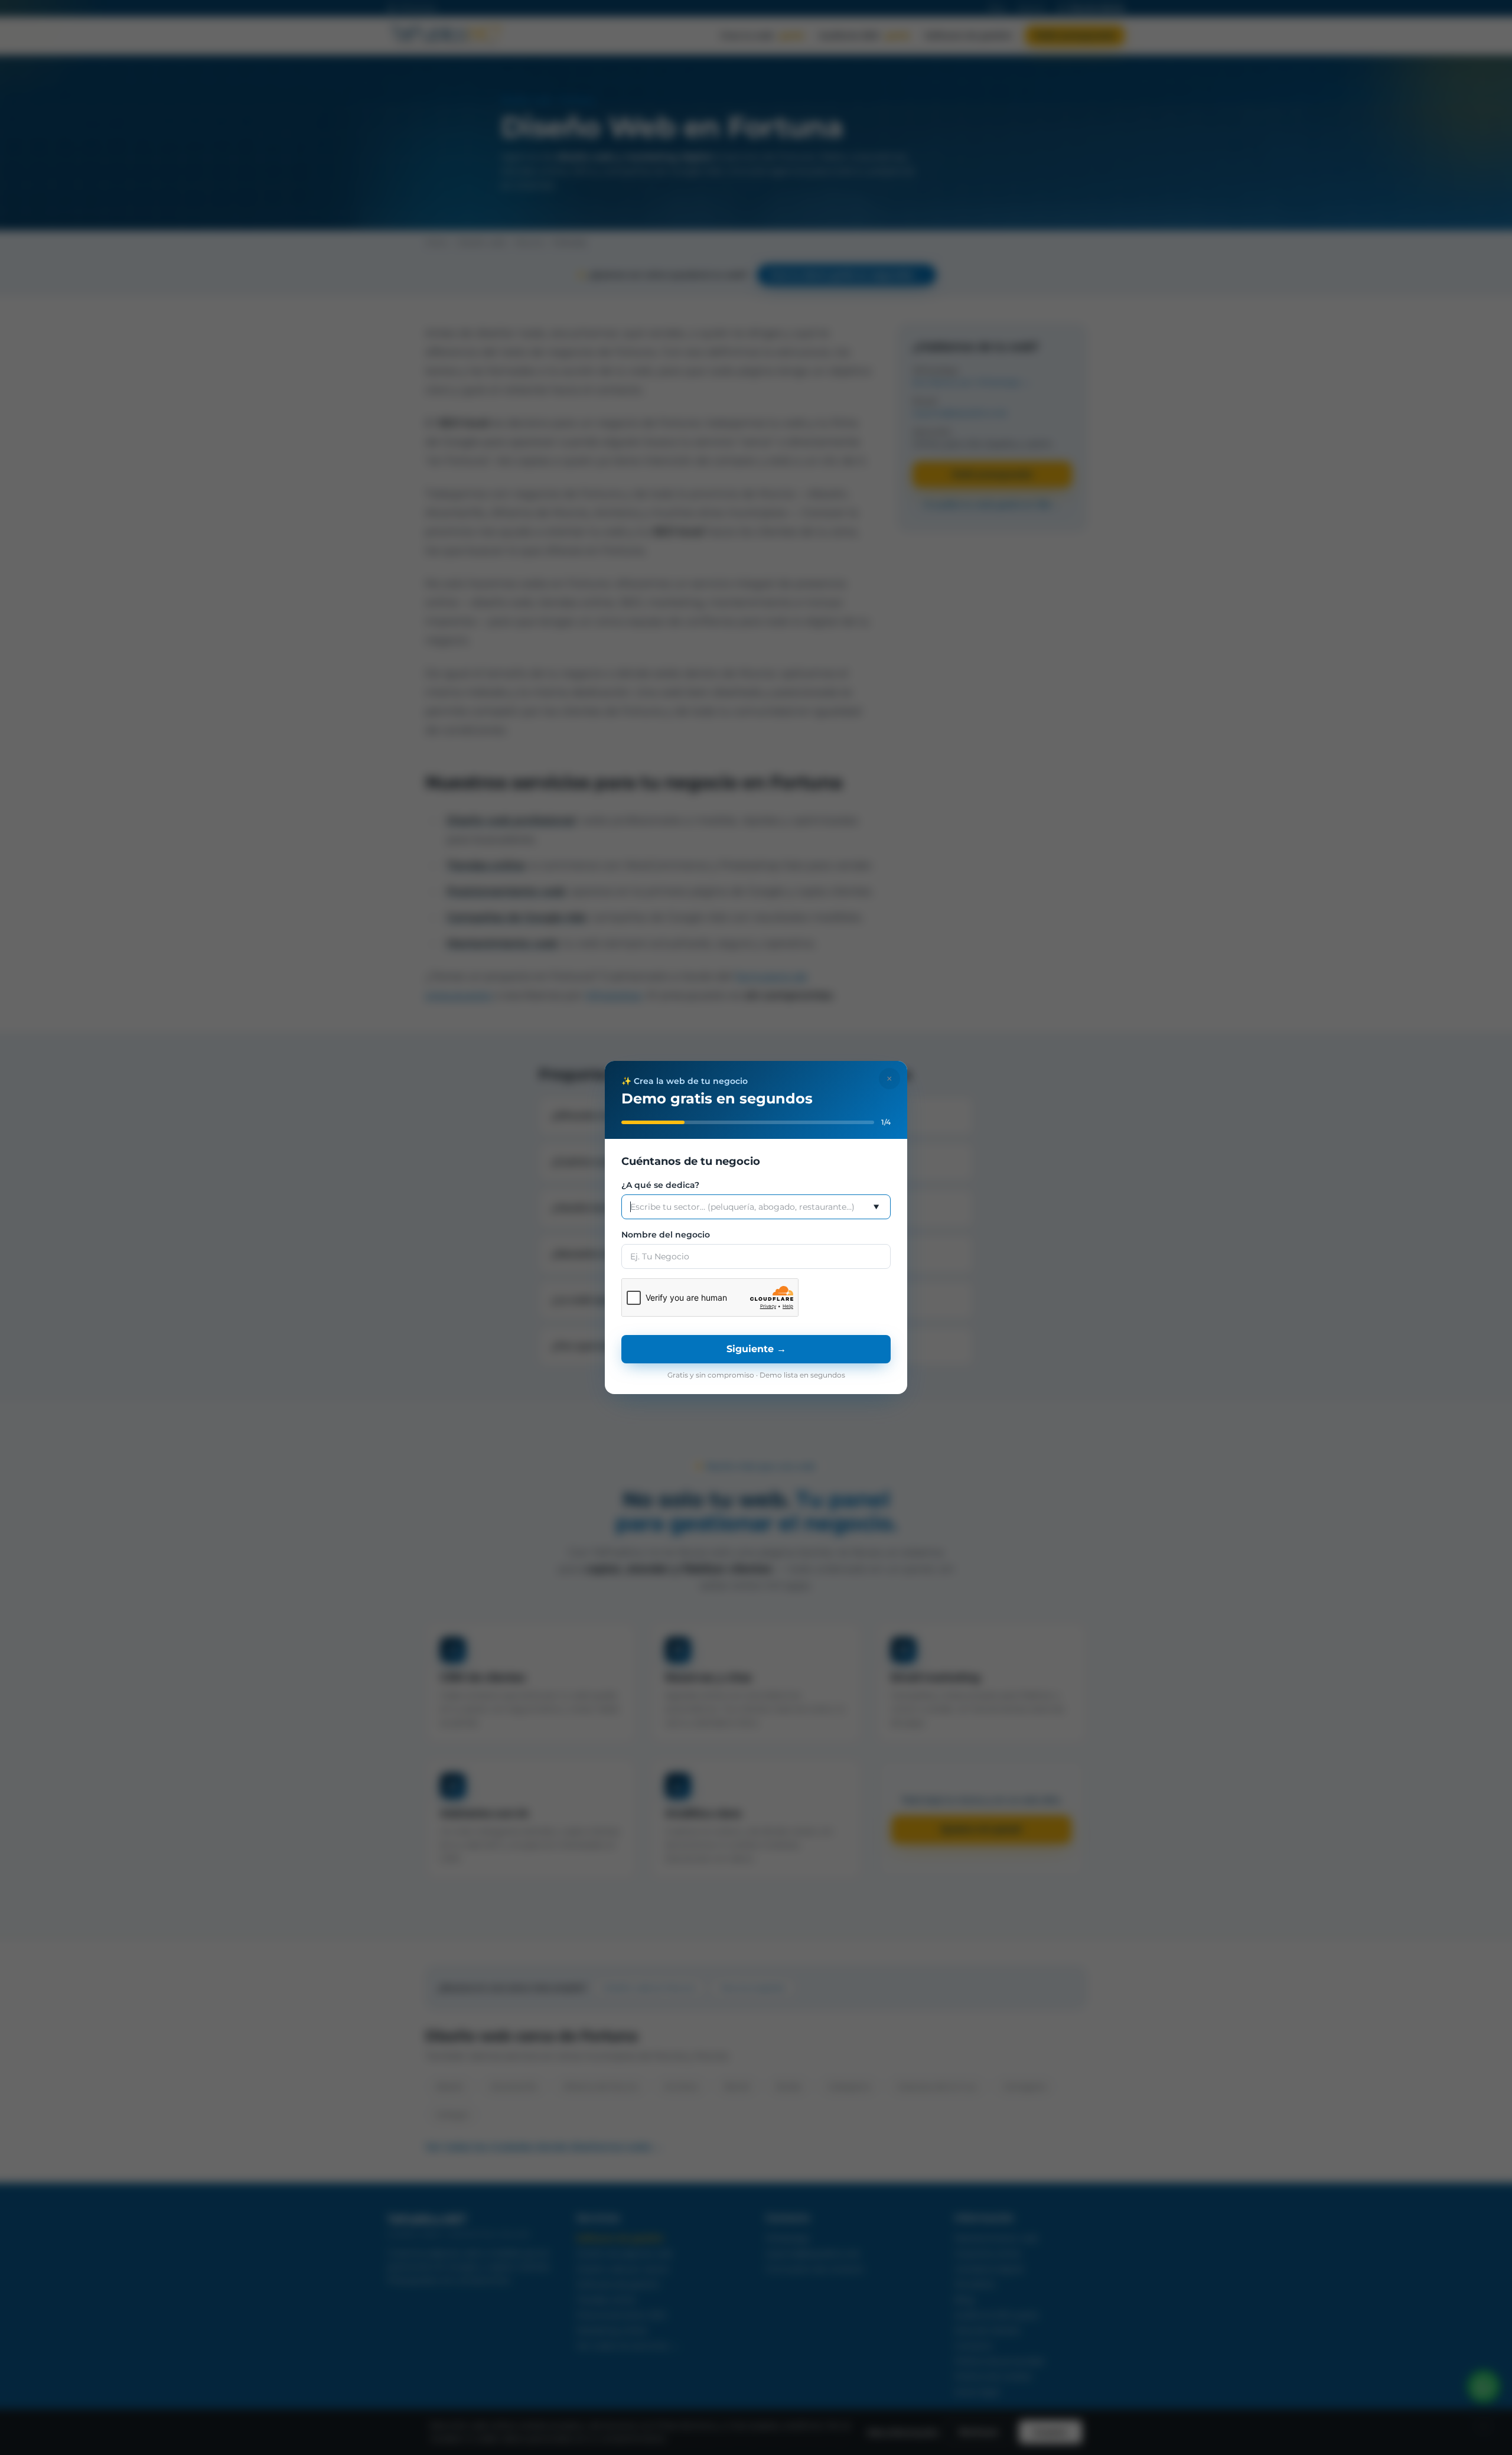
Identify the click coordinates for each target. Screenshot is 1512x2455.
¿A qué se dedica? (660, 1185)
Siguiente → (756, 1349)
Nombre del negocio (666, 1235)
